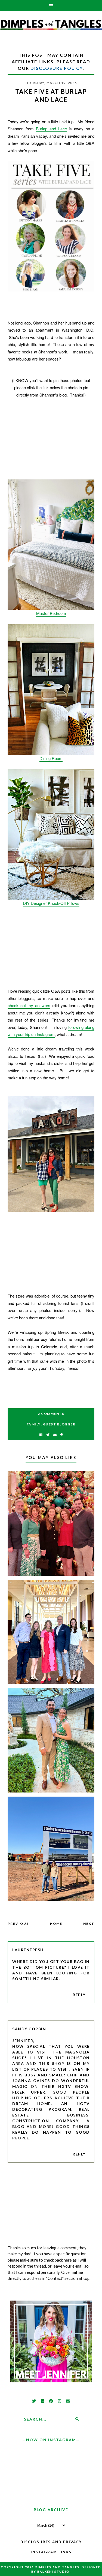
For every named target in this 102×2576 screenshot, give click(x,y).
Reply (79, 1995)
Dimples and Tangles (57, 2567)
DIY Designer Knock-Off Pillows (51, 903)
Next (89, 1924)
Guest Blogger (59, 1424)
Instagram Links (51, 2552)
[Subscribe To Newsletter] (55, 1435)
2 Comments (51, 1414)
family (34, 1424)
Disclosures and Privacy (51, 2542)
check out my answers (29, 1005)
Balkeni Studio (53, 2572)
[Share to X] (48, 1435)
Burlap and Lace (51, 129)
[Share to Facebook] (41, 1435)
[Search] (77, 2419)
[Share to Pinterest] (62, 1435)
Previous (18, 1924)
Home (56, 1924)
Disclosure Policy (57, 68)
